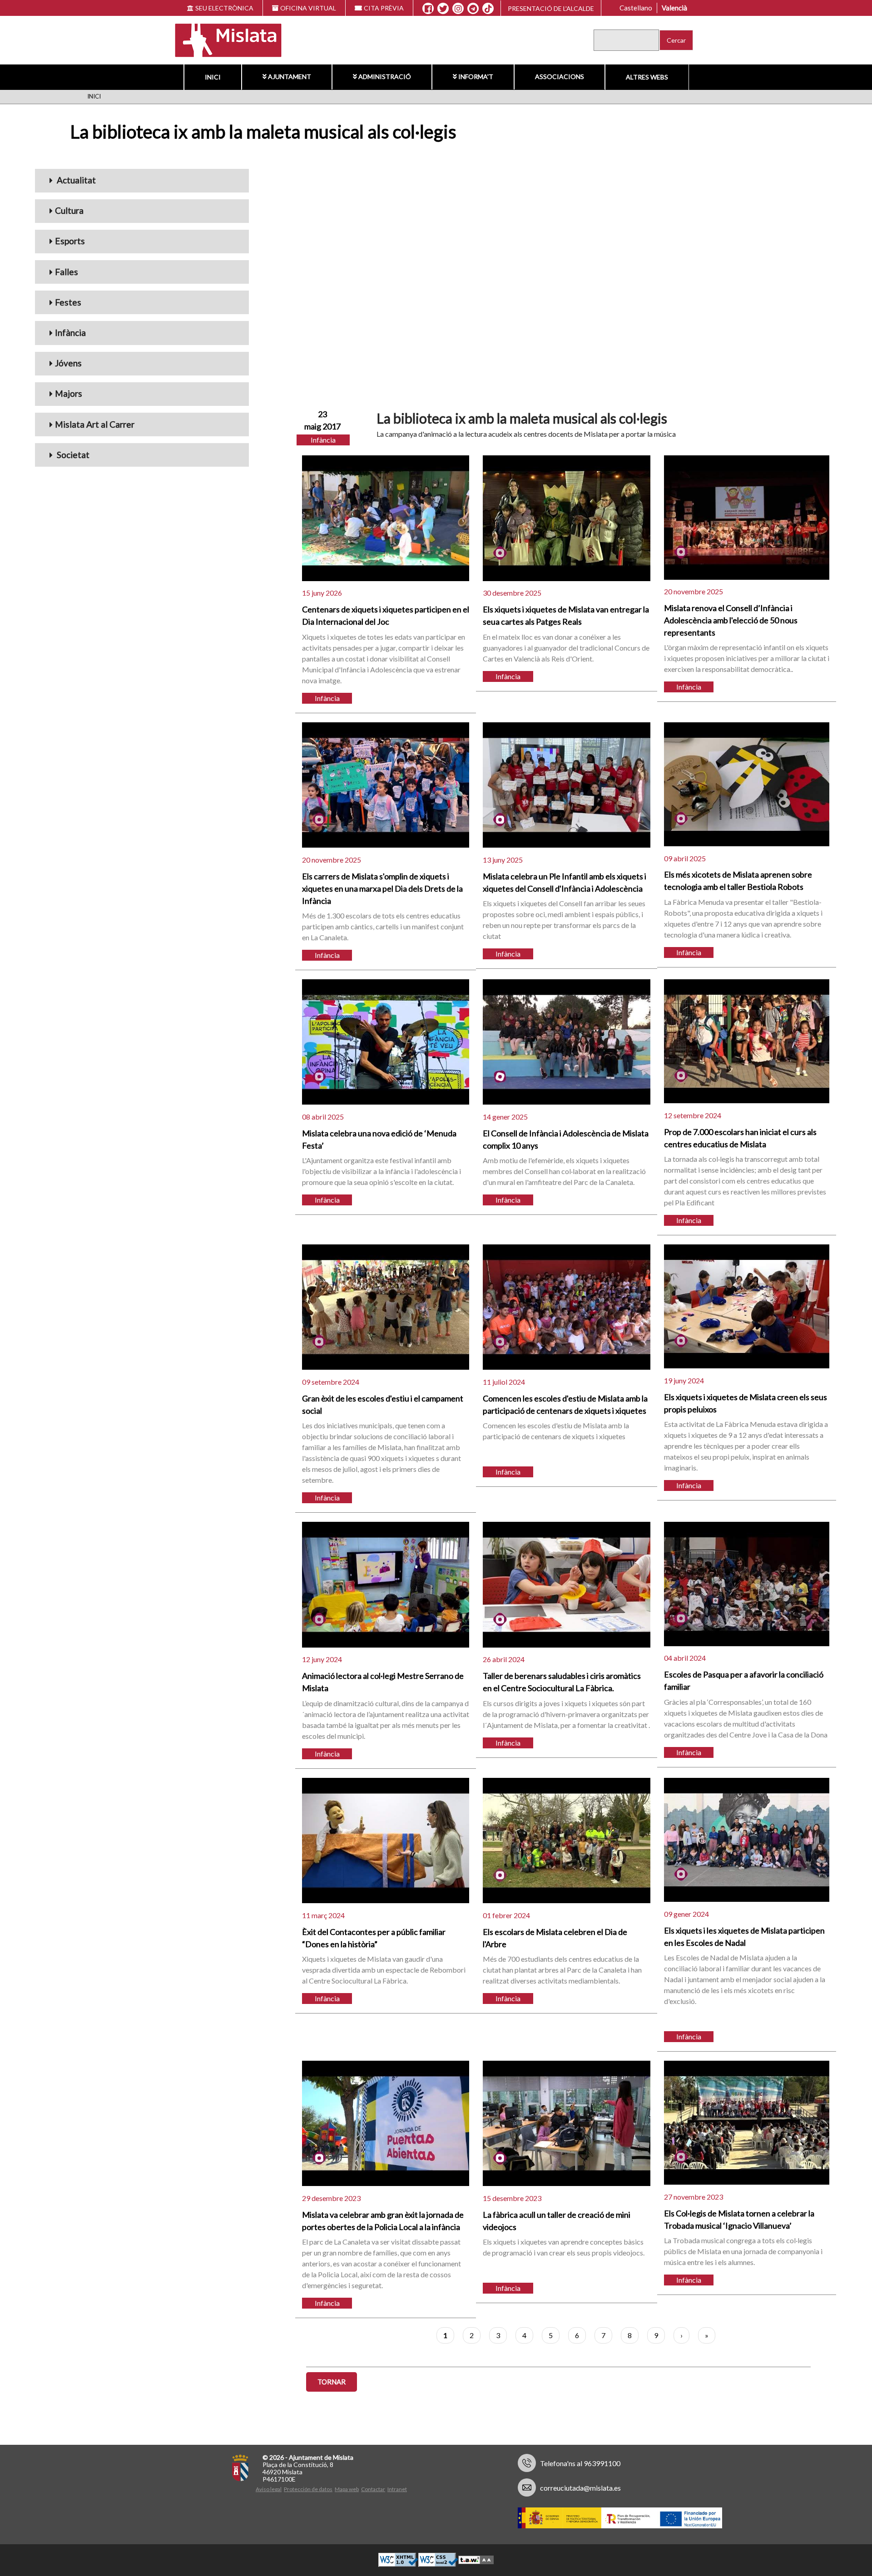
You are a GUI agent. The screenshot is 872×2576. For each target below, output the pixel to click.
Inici (213, 77)
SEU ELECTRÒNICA (224, 8)
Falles (67, 272)
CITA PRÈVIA (384, 8)
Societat (72, 455)
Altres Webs (647, 77)
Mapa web (347, 2489)
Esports (70, 241)
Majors (69, 393)
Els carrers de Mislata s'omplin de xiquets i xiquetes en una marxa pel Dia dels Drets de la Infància (382, 888)
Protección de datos (308, 2489)
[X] (443, 9)
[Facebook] (428, 9)
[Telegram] (473, 9)
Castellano (636, 8)
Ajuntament (290, 76)
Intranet (397, 2489)
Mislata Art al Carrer (95, 424)
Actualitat (75, 180)
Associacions (560, 76)
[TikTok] (488, 9)
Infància (70, 333)
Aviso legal (269, 2489)
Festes (68, 302)
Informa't (476, 76)
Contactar (373, 2489)
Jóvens (68, 363)
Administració (385, 76)
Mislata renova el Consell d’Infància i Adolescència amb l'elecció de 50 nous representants (731, 620)
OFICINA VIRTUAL (308, 8)
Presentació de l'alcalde (551, 8)
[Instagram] (458, 9)
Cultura (69, 210)
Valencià (674, 8)
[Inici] (222, 39)
